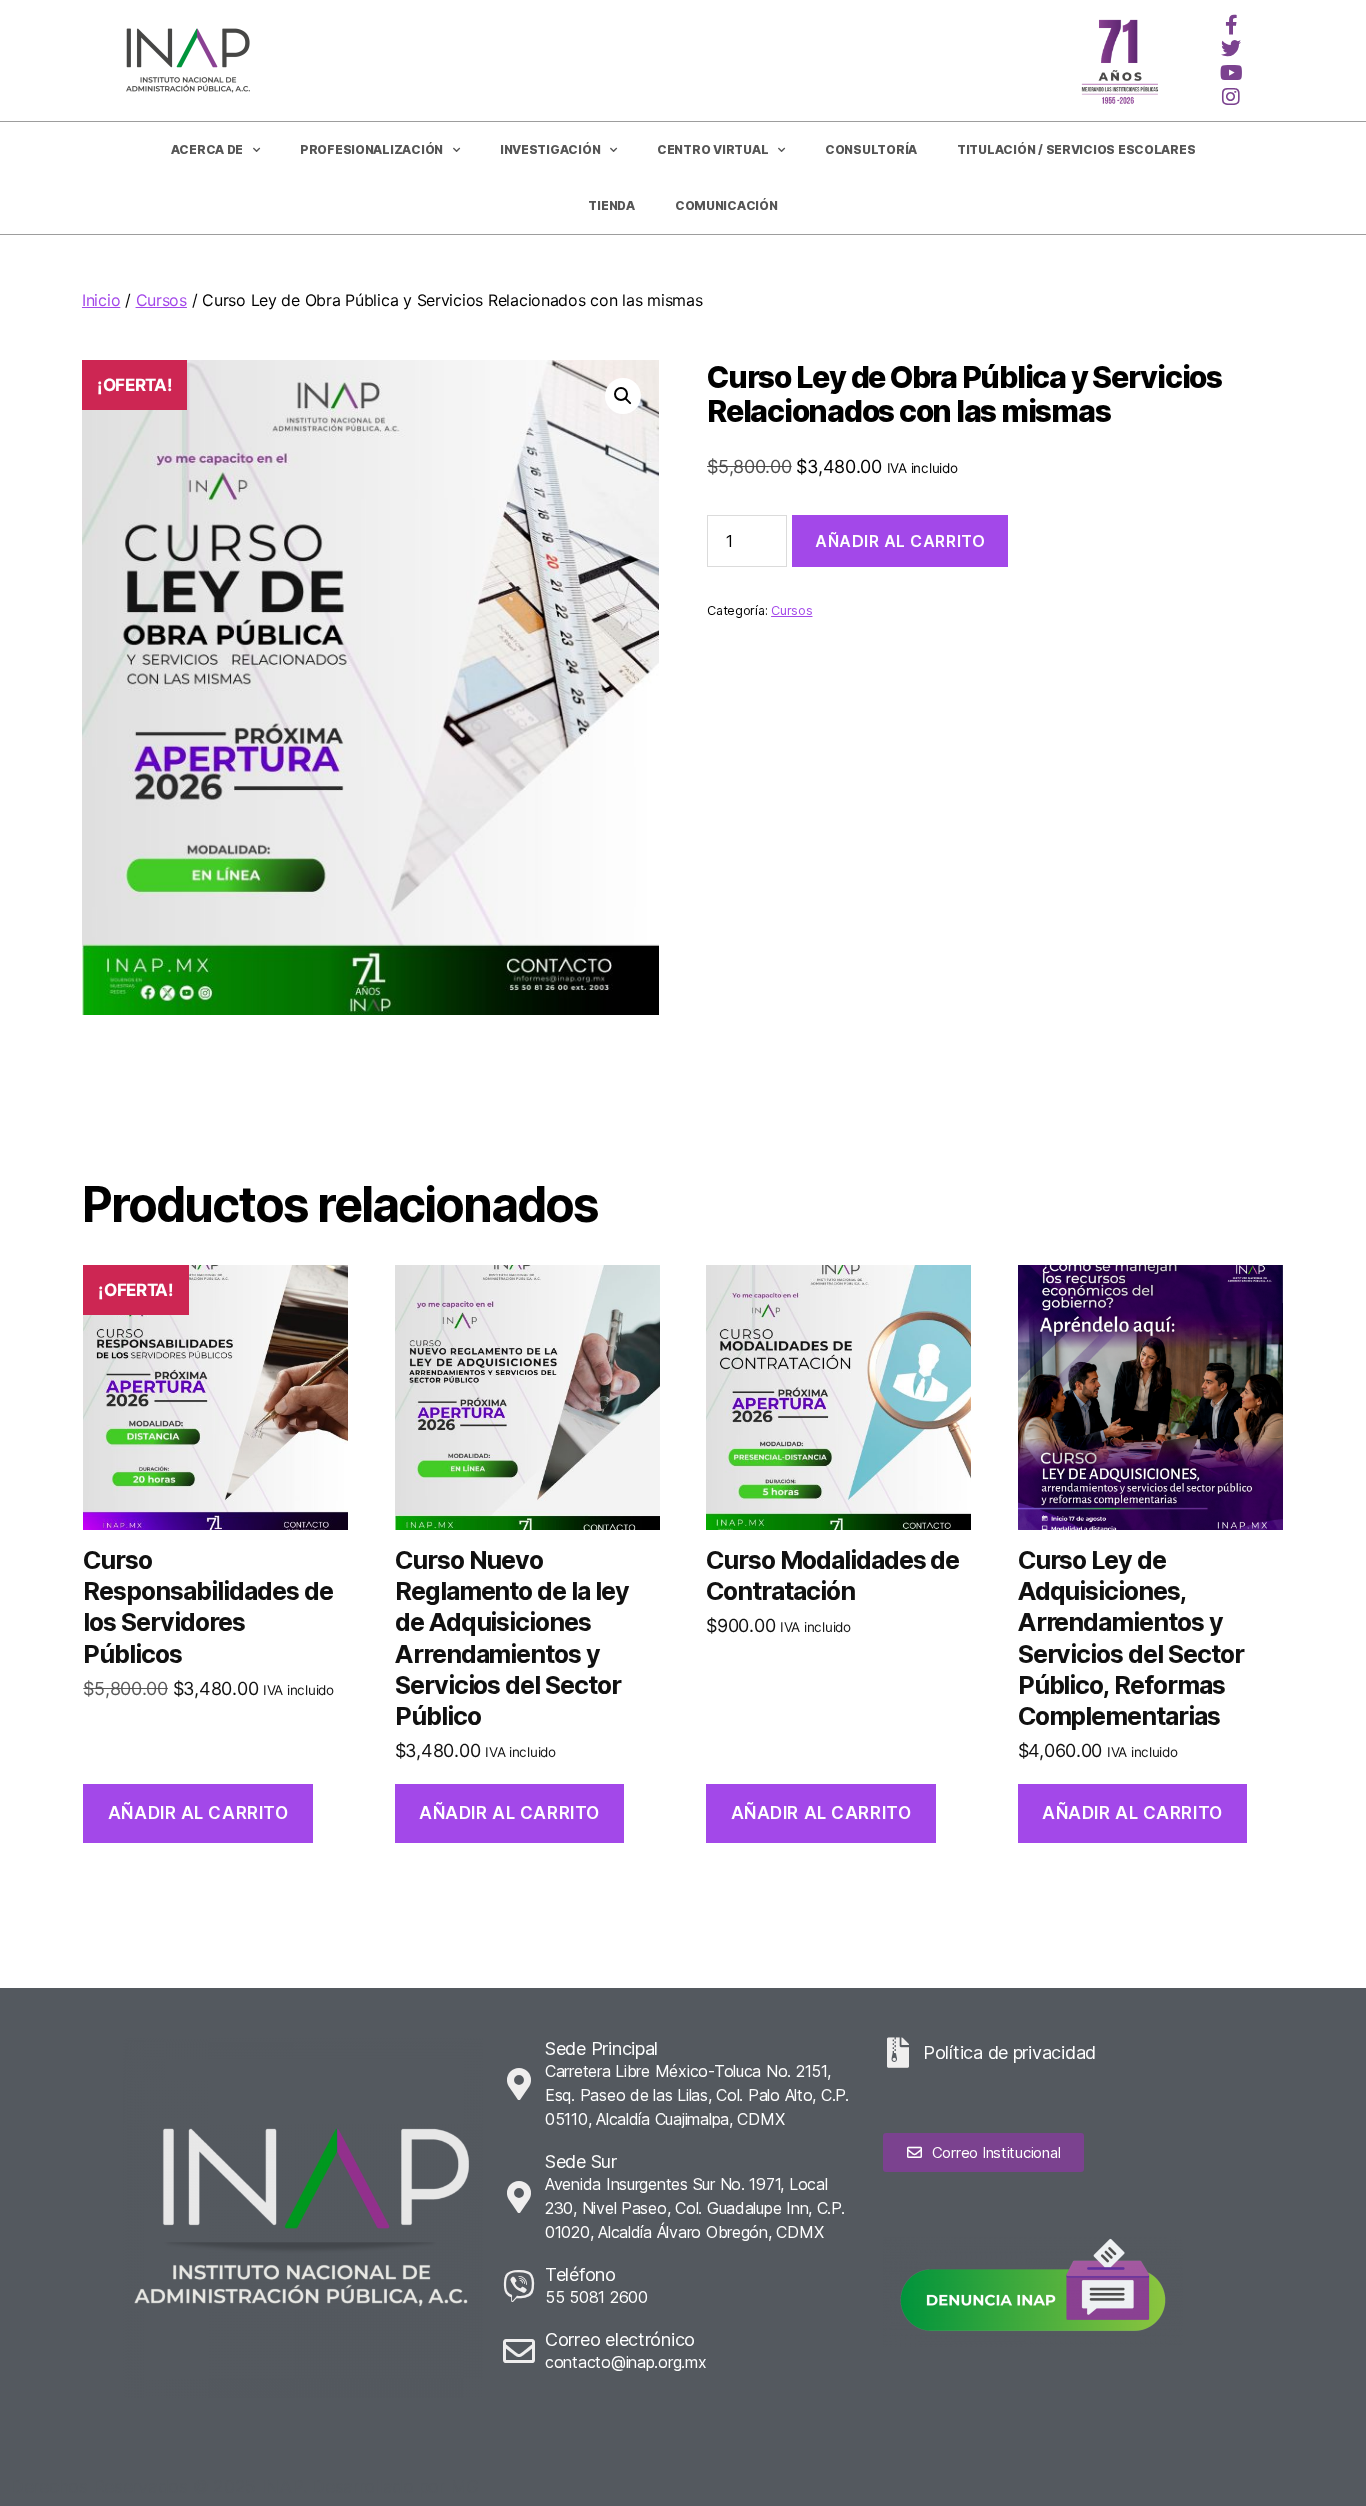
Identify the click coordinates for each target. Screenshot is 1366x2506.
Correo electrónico (620, 2339)
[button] (623, 396)
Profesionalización (371, 149)
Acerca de (207, 149)
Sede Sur (581, 2161)
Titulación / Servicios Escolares (1076, 149)
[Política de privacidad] (898, 2053)
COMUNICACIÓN (726, 205)
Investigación (550, 149)
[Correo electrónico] (519, 2351)
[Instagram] (1231, 97)
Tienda (611, 205)
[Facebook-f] (1231, 25)
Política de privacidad (1009, 2052)
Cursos (161, 300)
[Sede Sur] (519, 2197)
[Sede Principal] (519, 2084)
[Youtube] (1231, 73)
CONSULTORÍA (871, 149)
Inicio (101, 300)
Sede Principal (601, 2048)
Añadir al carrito (900, 541)
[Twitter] (1231, 49)
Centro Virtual (712, 149)
